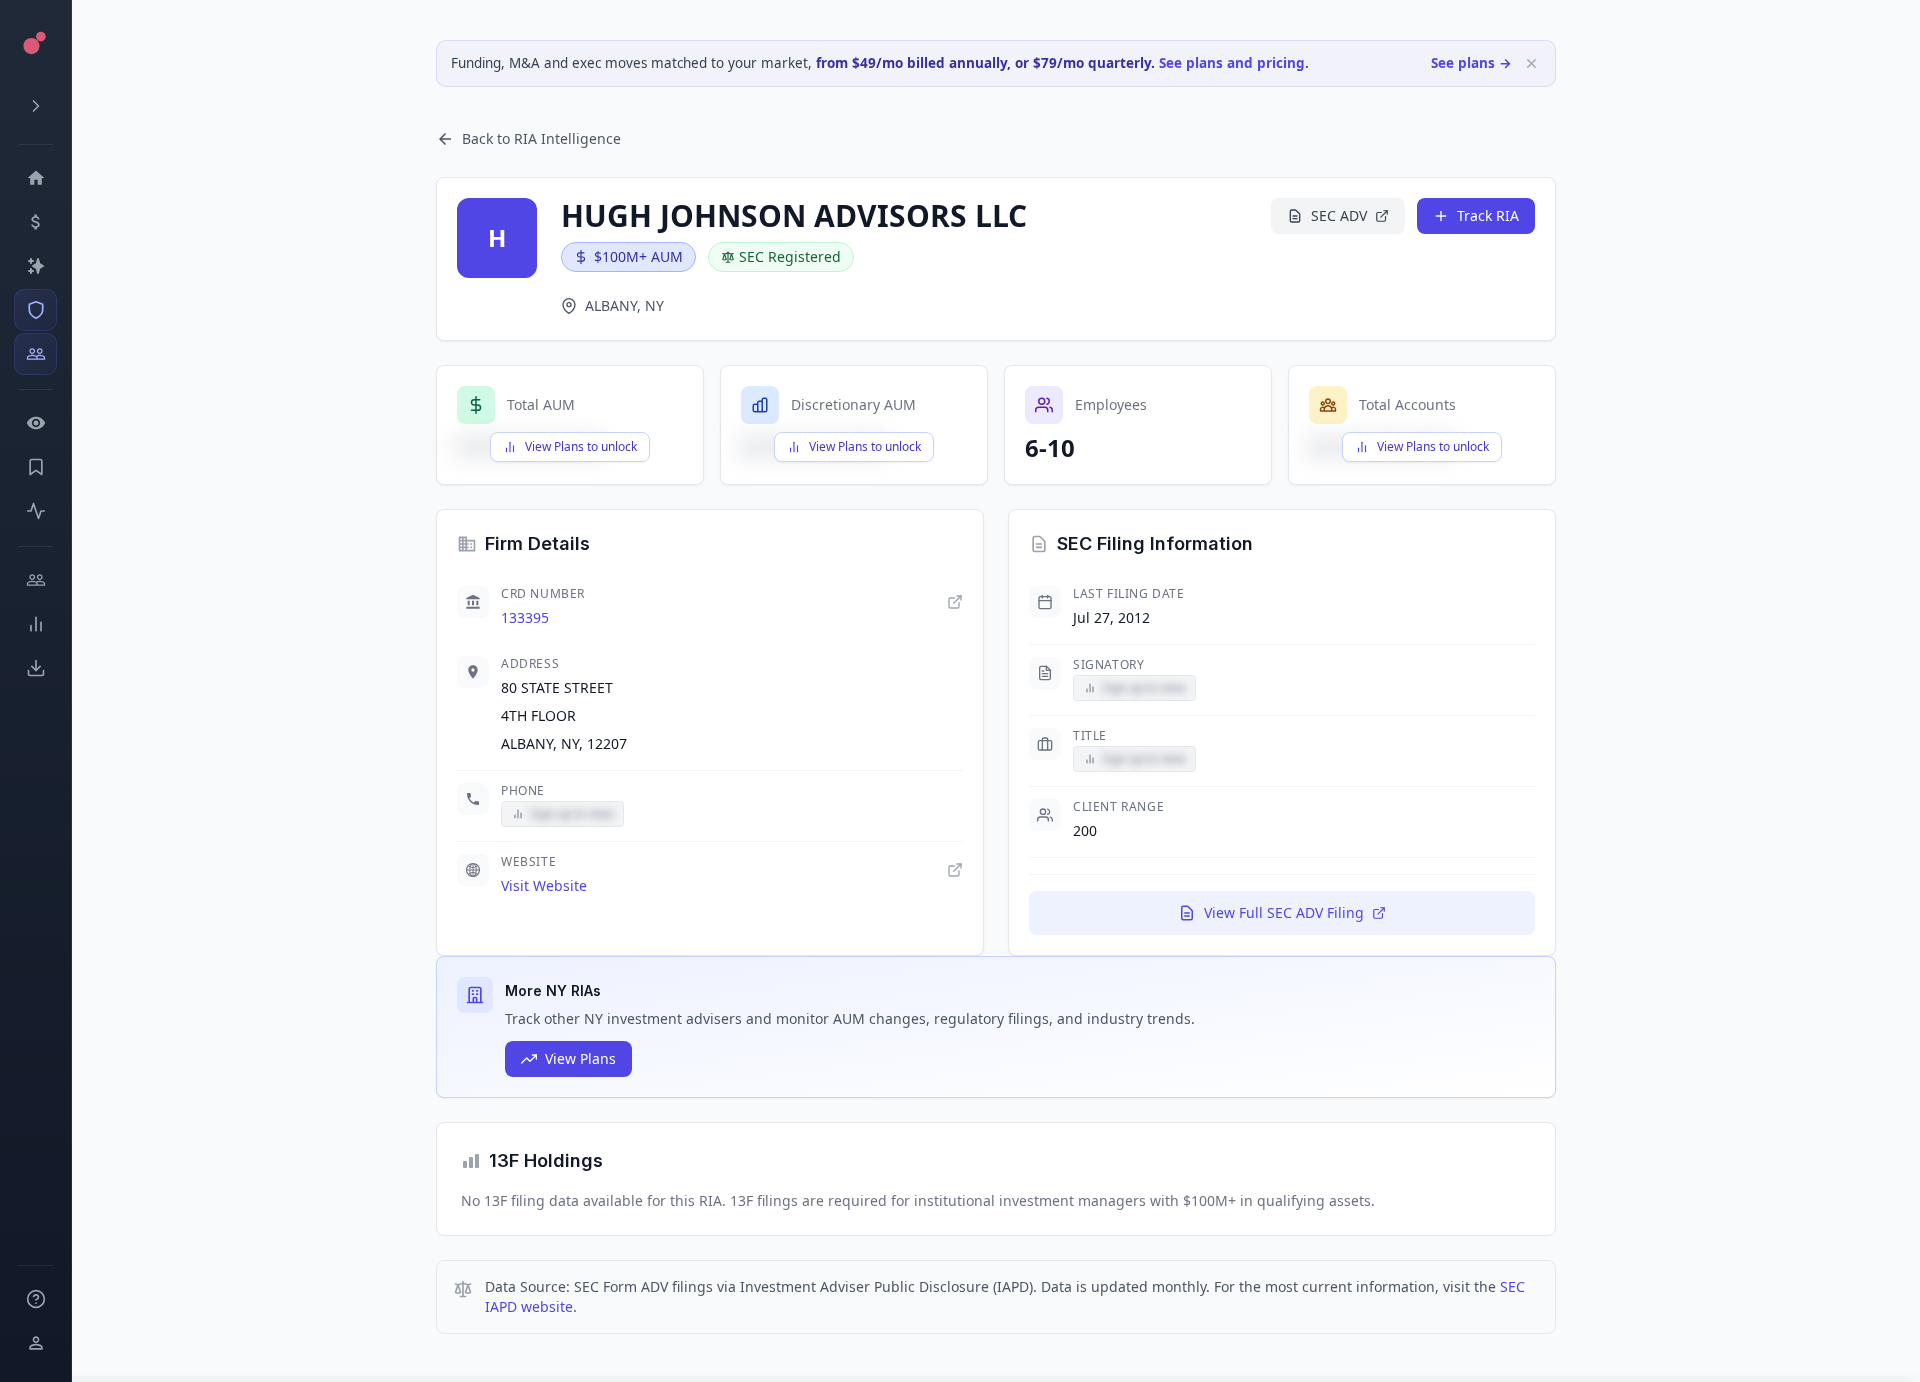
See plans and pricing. (1234, 63)
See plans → (1471, 63)
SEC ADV (1339, 215)
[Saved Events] (35, 467)
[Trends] (35, 624)
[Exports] (35, 668)
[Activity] (35, 511)
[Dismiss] (1531, 63)
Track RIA (1488, 215)
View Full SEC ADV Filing (1284, 912)
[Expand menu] (35, 106)
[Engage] (35, 580)
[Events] (35, 222)
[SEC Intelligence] (35, 310)
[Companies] (35, 266)
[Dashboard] (35, 178)
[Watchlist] (35, 423)
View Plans (580, 1058)
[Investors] (35, 354)
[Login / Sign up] (35, 1343)
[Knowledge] (35, 1299)
